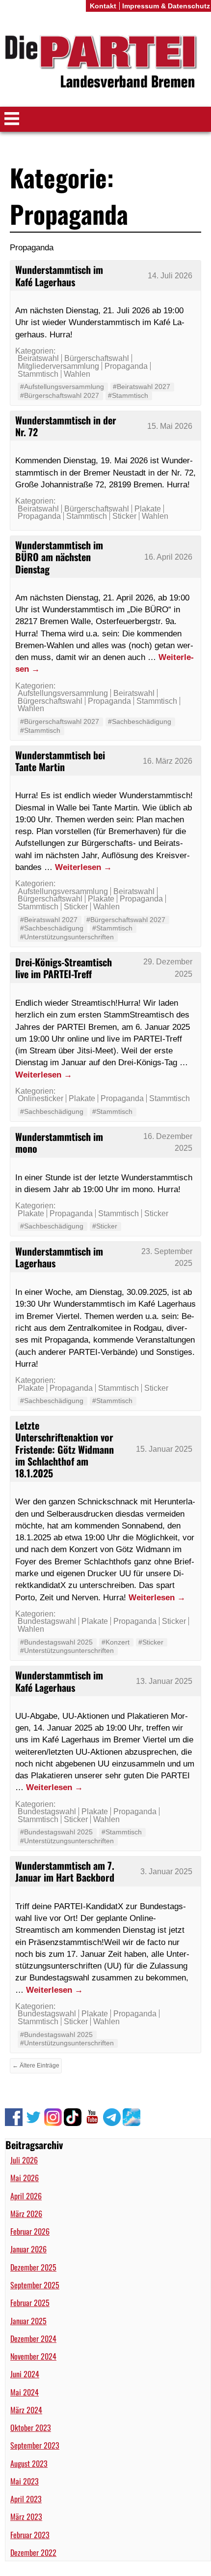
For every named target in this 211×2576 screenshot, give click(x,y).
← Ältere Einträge (36, 2066)
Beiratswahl (38, 358)
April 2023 (26, 2499)
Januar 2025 (28, 2321)
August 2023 (29, 2463)
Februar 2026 (30, 2231)
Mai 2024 (25, 2392)
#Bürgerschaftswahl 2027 (60, 395)
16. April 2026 (168, 557)
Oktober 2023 (31, 2427)
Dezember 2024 (33, 2338)
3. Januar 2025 (166, 1872)
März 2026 (26, 2214)
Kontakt (103, 6)
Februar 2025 (30, 2303)
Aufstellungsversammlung (63, 693)
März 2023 (26, 2516)
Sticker (124, 516)
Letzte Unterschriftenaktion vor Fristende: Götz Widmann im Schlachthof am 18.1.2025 (65, 1449)
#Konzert (116, 1642)
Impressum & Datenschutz (166, 6)
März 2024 (26, 2410)
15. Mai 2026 (170, 426)
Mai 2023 (25, 2481)
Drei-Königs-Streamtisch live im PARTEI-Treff (64, 968)
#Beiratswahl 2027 (142, 387)
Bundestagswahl (47, 1621)
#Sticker (105, 1226)
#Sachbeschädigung (140, 721)
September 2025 (35, 2285)
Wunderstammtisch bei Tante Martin (60, 761)
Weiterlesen (83, 867)
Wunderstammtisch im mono (59, 1142)
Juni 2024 (25, 2374)
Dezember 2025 (33, 2267)
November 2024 (33, 2356)
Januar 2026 (28, 2249)
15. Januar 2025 (164, 1449)
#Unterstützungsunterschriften (67, 937)
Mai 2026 (25, 2178)
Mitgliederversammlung (58, 366)
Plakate (148, 509)
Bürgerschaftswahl (97, 358)
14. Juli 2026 (170, 276)
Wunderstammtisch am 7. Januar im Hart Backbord (65, 1871)
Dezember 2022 (33, 2552)
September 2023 (35, 2445)
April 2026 (26, 2196)
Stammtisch (38, 374)
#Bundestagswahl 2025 (56, 1642)
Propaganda (126, 366)
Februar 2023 (30, 2535)
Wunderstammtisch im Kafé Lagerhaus (59, 275)
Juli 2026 (24, 2160)
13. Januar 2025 (164, 1681)
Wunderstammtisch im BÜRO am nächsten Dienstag (59, 557)
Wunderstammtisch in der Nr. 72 (66, 426)
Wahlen (77, 374)
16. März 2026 (168, 761)
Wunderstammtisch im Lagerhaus (59, 1257)
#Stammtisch (128, 395)
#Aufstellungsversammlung (62, 387)
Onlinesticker (40, 1098)
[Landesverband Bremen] (105, 63)
